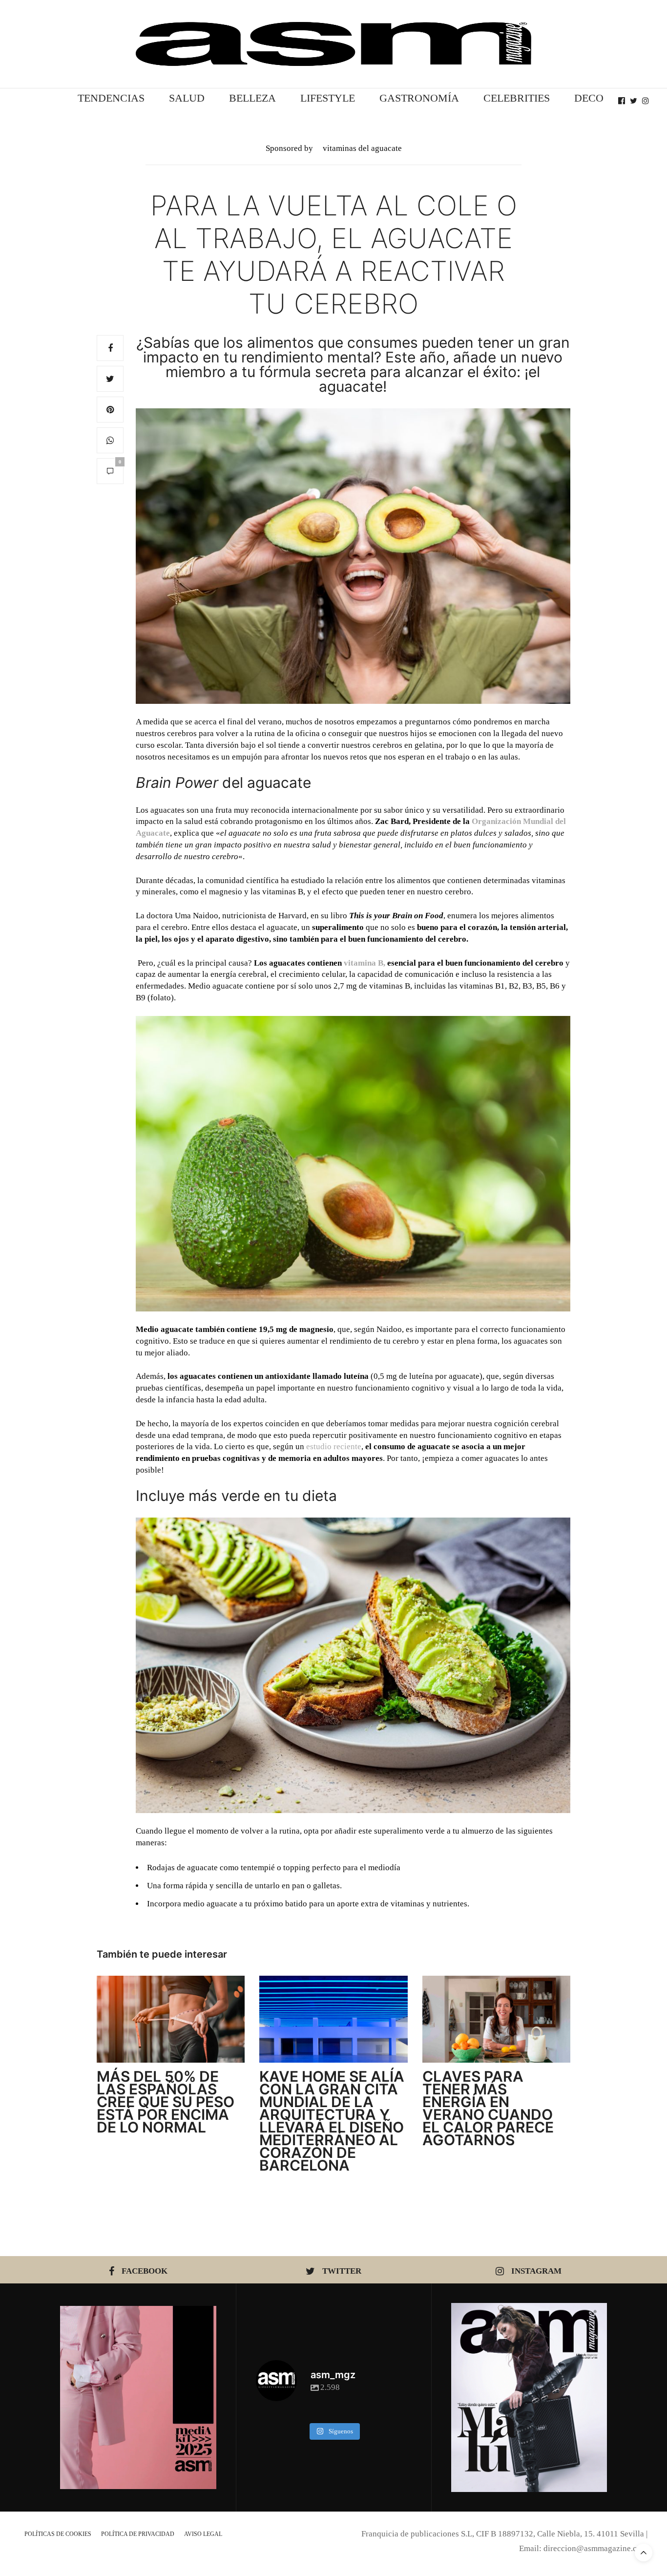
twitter (342, 2271)
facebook (145, 2271)
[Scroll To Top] (644, 2553)
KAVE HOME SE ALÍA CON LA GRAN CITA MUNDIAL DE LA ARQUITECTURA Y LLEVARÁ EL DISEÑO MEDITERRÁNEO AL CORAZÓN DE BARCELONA (332, 2121)
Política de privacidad (138, 2534)
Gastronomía (419, 98)
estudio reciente (334, 1446)
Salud (187, 98)
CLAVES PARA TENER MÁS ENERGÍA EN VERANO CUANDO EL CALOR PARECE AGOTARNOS (488, 2108)
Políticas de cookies (58, 2534)
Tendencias (111, 98)
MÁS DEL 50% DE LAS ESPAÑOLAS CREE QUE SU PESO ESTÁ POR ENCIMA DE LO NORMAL (166, 2102)
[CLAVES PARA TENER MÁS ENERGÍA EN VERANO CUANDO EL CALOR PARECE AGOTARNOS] (496, 2019)
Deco (589, 98)
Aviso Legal (203, 2534)
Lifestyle (328, 98)
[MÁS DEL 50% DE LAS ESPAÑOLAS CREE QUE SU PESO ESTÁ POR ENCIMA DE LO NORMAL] (171, 2019)
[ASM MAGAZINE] (333, 44)
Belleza (252, 98)
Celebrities (517, 98)
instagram (536, 2271)
